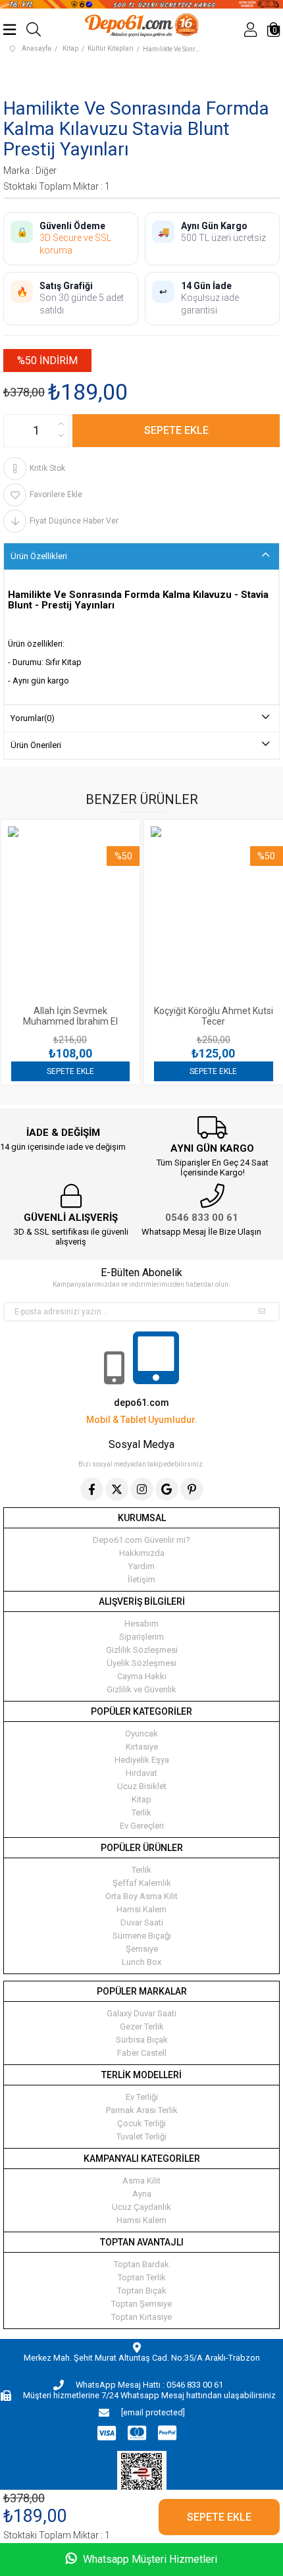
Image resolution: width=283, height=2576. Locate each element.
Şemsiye (142, 1949)
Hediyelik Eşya (142, 1760)
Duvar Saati (142, 1922)
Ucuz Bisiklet (142, 1786)
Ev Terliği (142, 2097)
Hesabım (141, 1623)
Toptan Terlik (142, 2277)
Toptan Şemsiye (141, 2304)
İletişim (141, 1579)
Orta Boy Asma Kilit (141, 1896)
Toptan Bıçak (142, 2291)
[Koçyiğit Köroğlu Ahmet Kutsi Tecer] (108, 913)
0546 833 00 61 (202, 1218)
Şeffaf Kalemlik (142, 1883)
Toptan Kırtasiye (141, 2317)
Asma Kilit (141, 2181)
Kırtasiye (142, 1747)
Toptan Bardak (141, 2264)
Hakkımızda (142, 1553)
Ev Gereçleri (142, 1826)
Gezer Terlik (142, 2026)
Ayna (142, 2194)
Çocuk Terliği (141, 2123)
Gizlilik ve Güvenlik (141, 1689)
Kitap (141, 1799)
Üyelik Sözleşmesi (141, 1663)
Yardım (141, 1566)
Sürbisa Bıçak (142, 2040)
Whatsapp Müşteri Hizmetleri (149, 2559)
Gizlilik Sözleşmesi (142, 1650)
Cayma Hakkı (142, 1676)
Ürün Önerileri (36, 745)
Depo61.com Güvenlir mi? (141, 1540)
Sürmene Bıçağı (142, 1936)
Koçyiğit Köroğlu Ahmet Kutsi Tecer (108, 1016)
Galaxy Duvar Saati (141, 2013)
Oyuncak (141, 1733)
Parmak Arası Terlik (142, 2110)
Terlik (141, 1812)
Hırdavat (141, 1773)
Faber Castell (142, 2053)
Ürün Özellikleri (39, 556)
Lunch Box (141, 1962)
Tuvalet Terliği (141, 2136)
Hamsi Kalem (141, 1909)
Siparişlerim (141, 1637)
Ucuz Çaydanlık (141, 2207)
